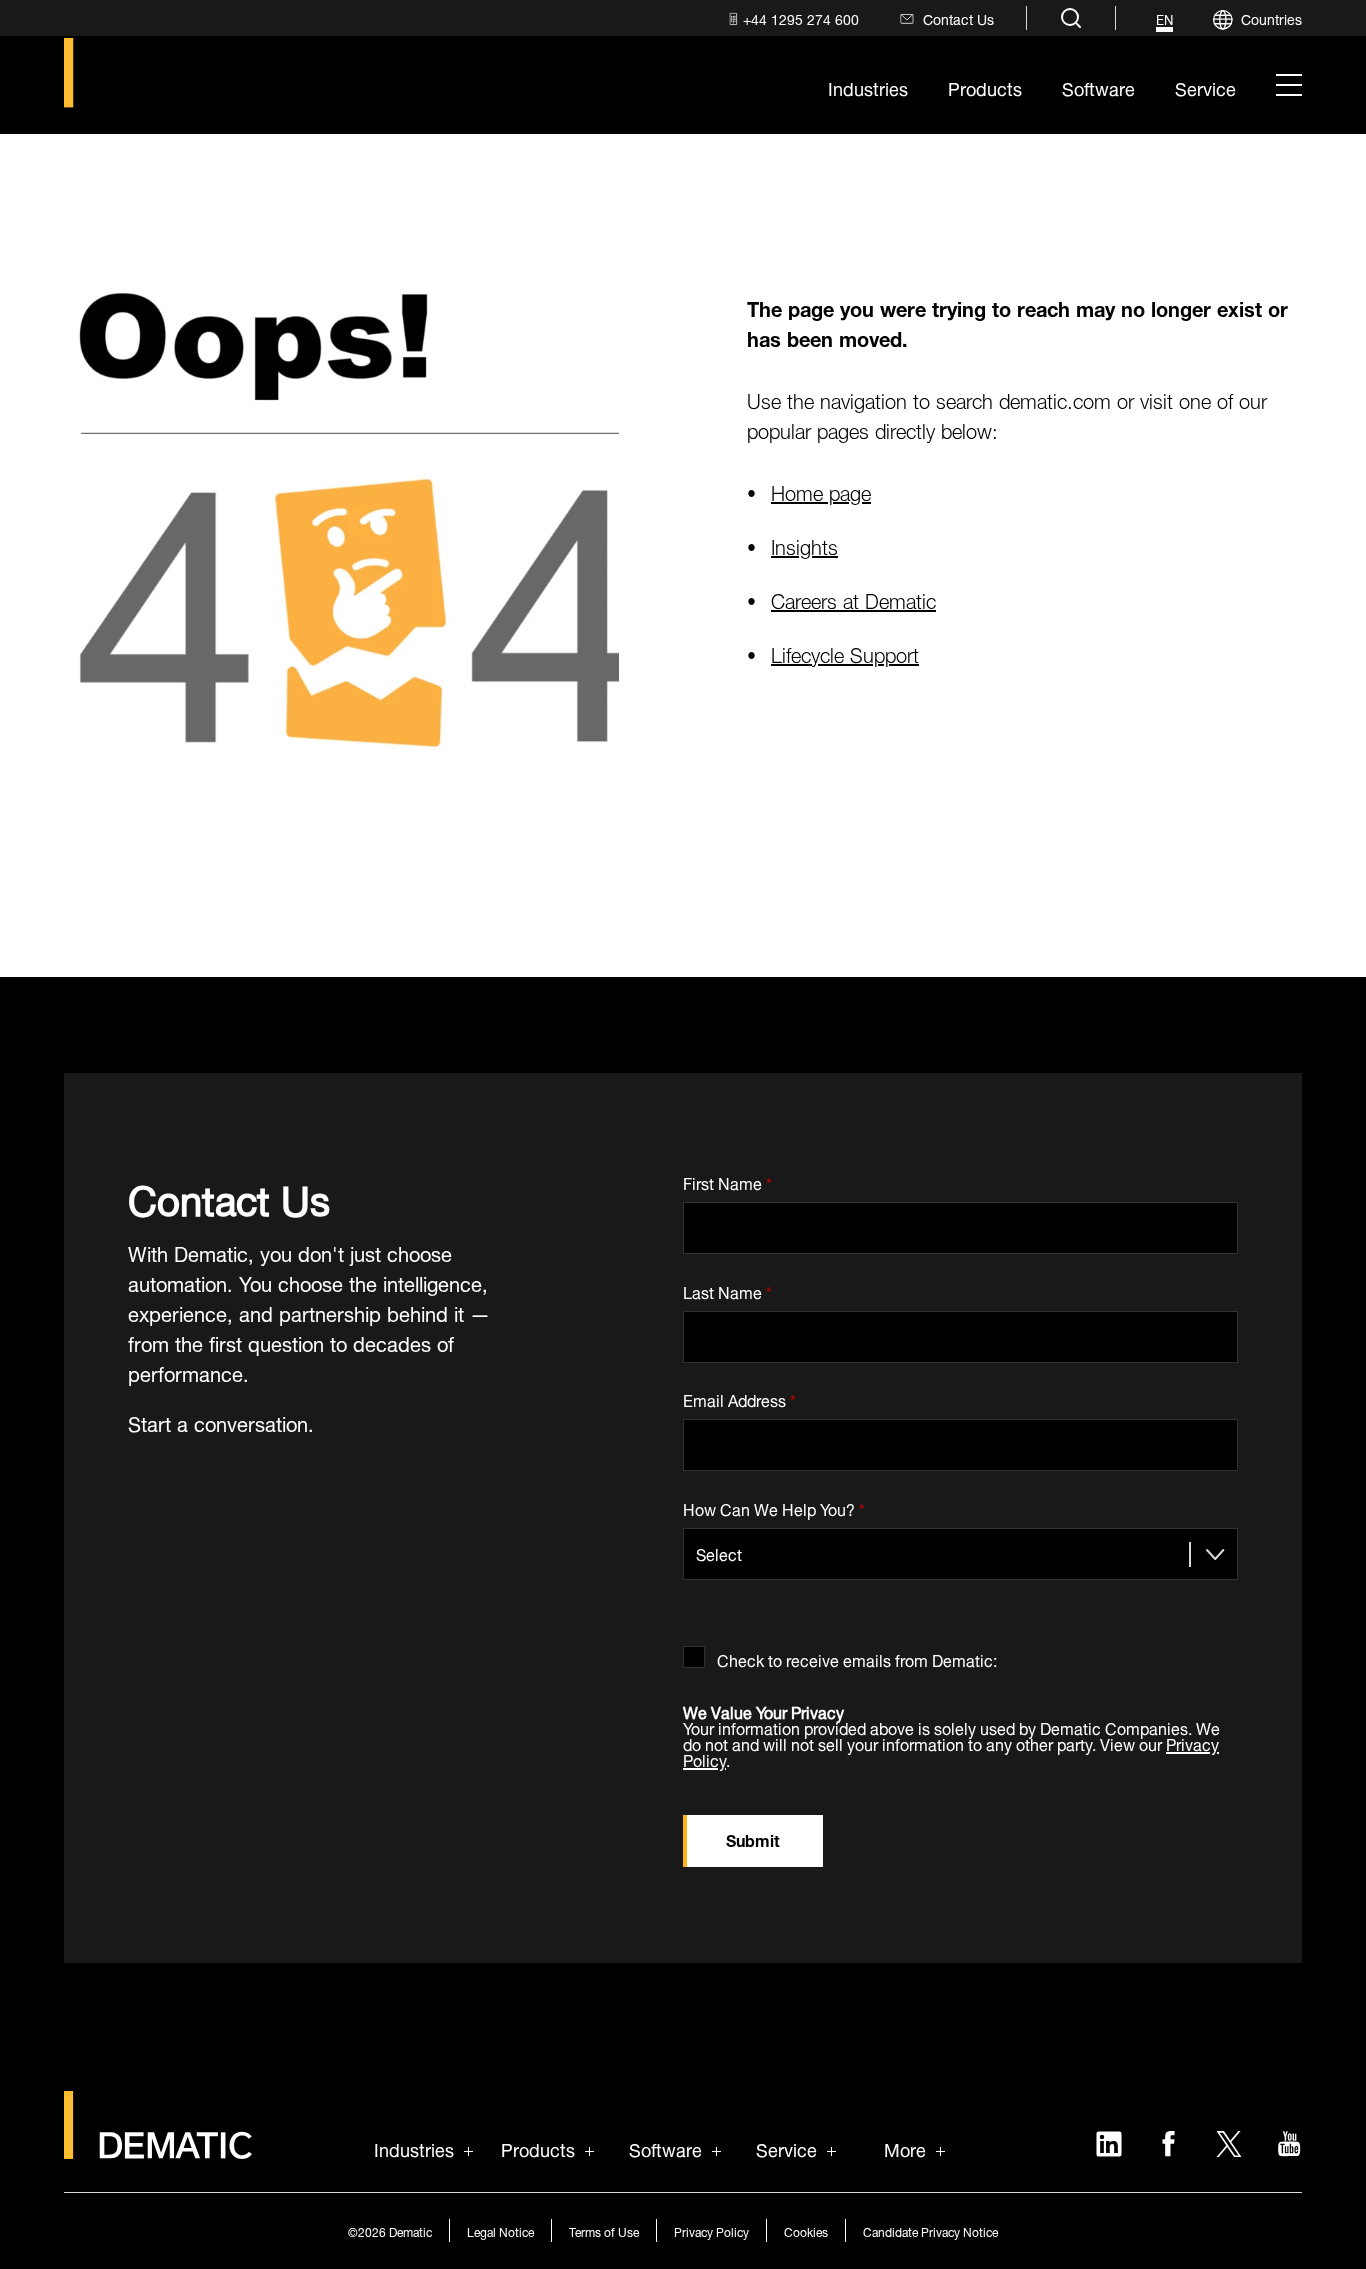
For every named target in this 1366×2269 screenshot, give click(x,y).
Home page (821, 490)
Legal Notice (500, 2230)
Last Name (727, 1288)
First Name (727, 1179)
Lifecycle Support (845, 652)
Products (538, 2148)
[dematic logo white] (158, 2147)
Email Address (739, 1397)
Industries (414, 2148)
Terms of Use (604, 2230)
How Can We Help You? (774, 1505)
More (905, 2148)
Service (786, 2148)
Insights (804, 544)
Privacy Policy (711, 2230)
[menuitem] (791, 18)
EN (1164, 20)
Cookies (806, 2230)
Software (665, 2148)
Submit (753, 1838)
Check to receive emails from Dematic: (857, 1656)
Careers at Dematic (853, 598)
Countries (1271, 17)
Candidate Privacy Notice (930, 2230)
